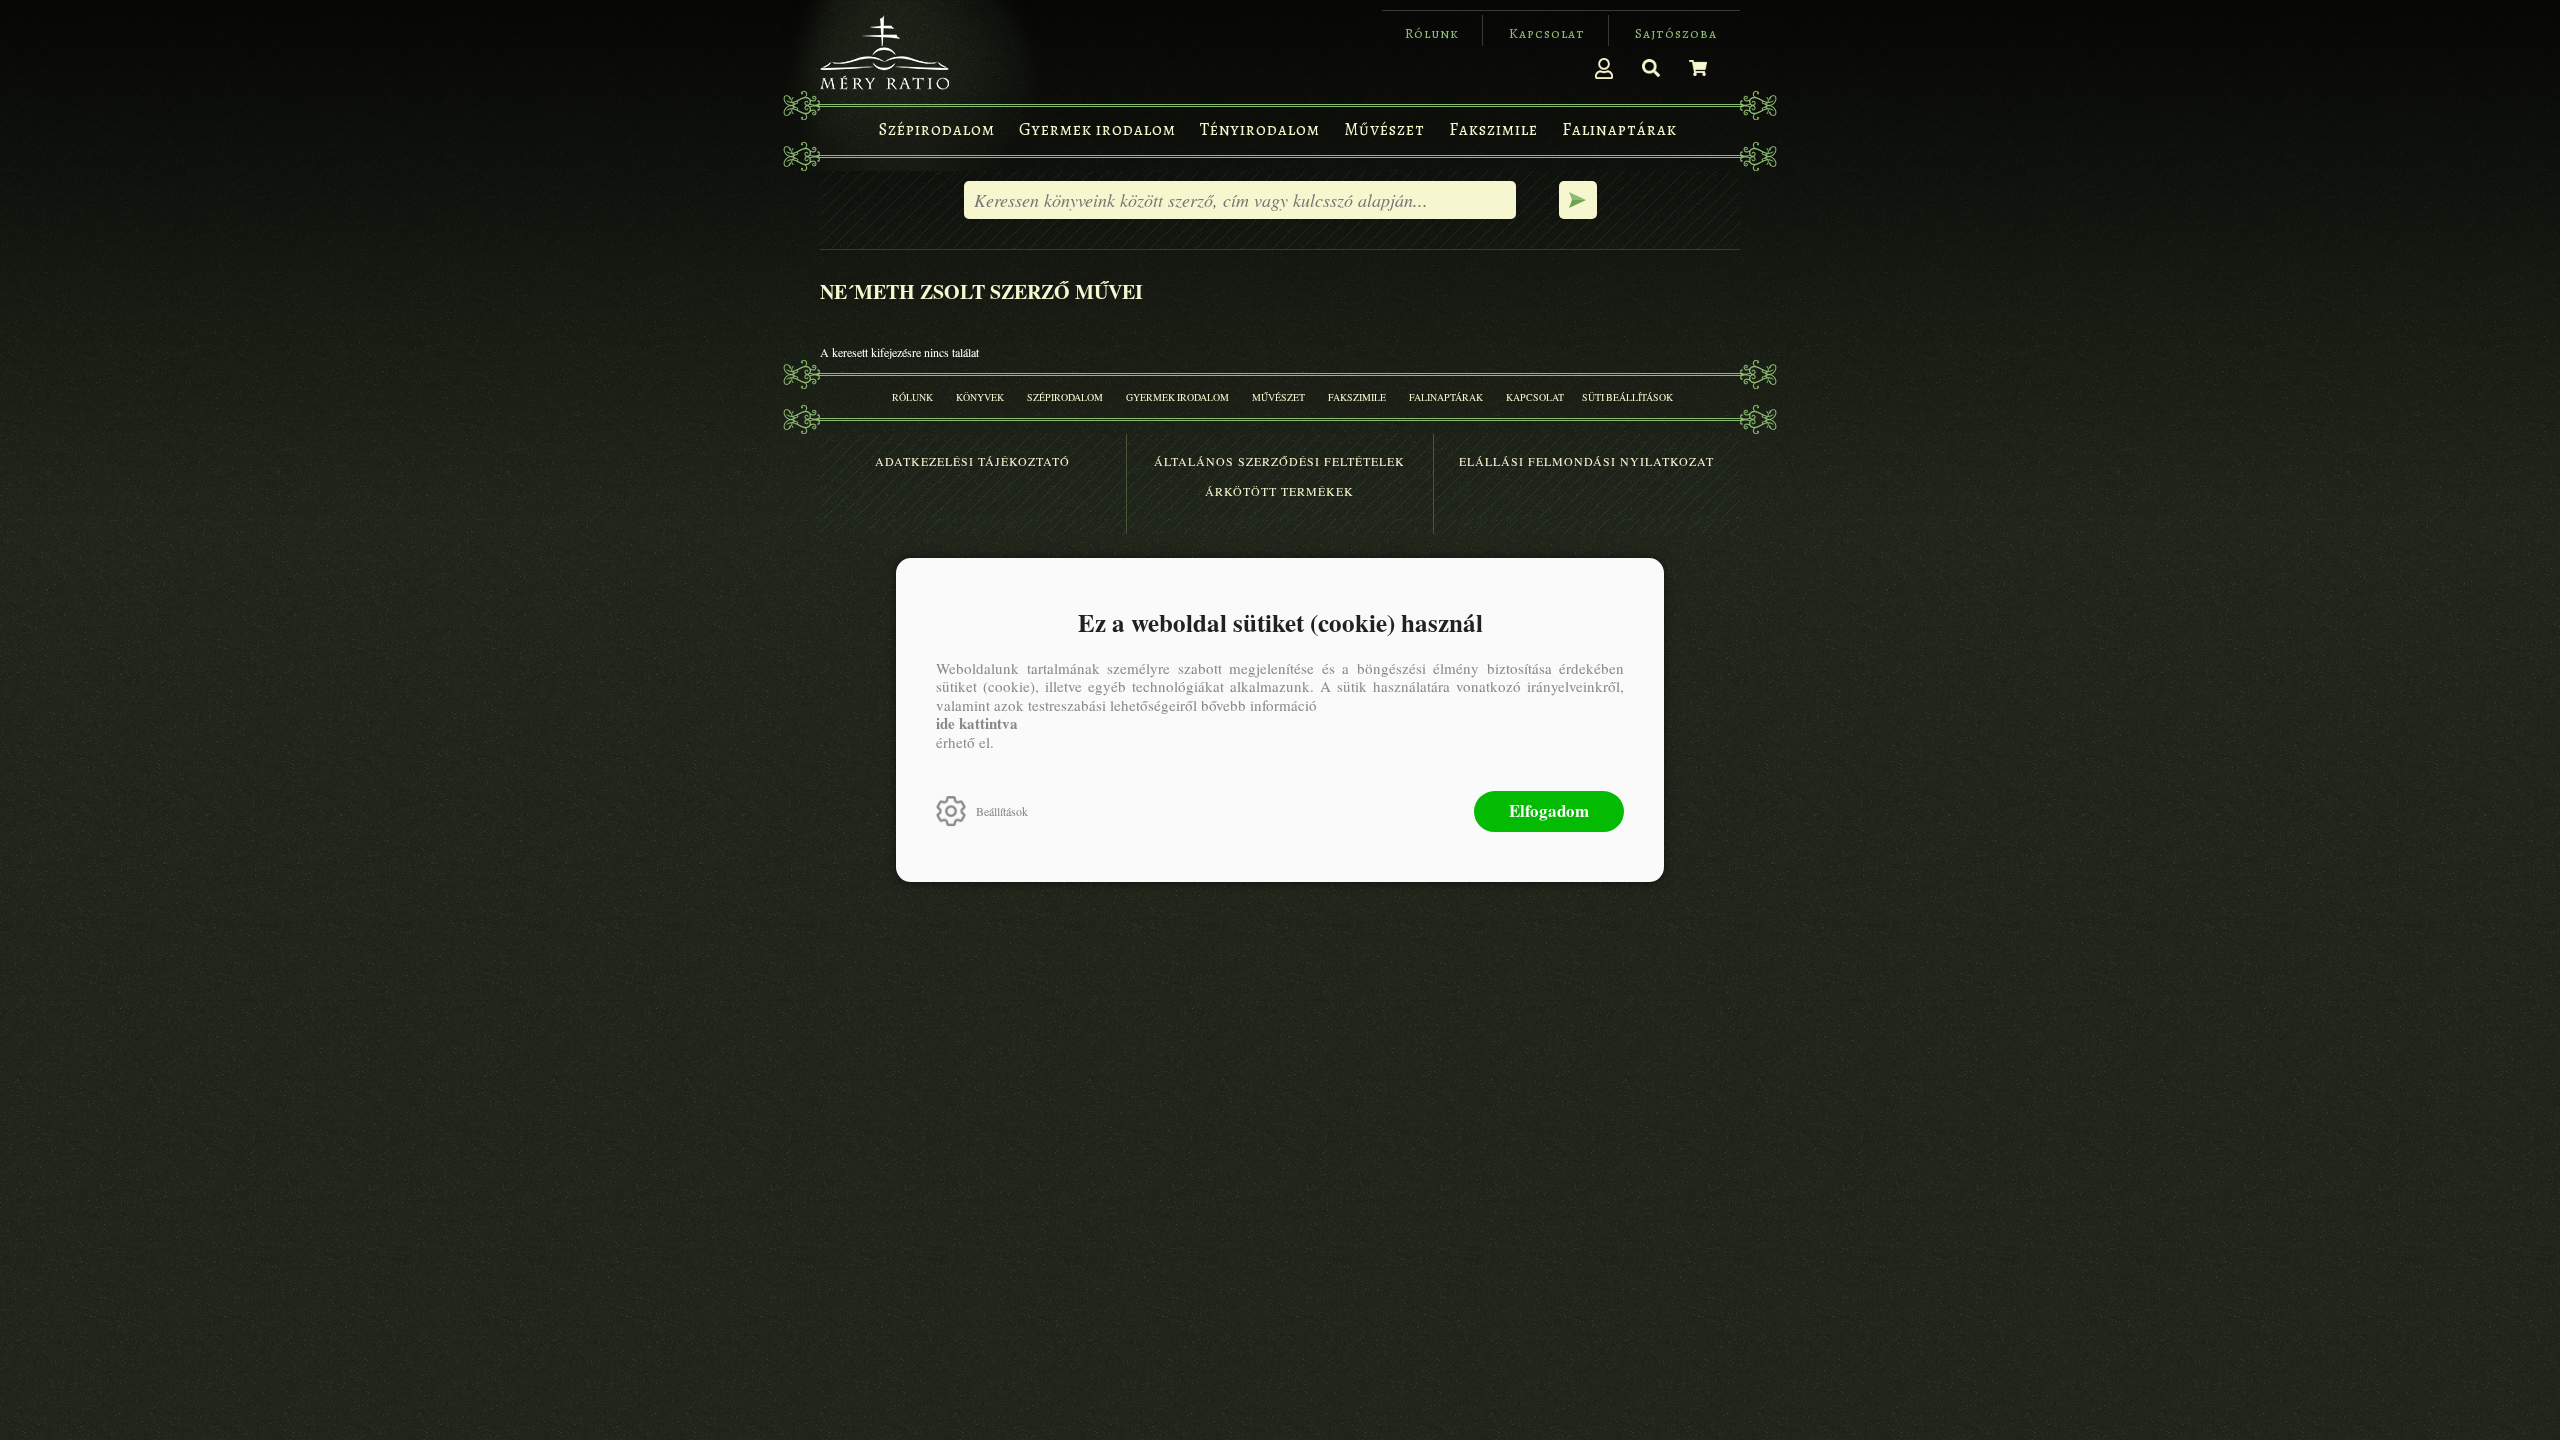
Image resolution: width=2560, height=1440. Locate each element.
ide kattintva (977, 723)
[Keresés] (1651, 68)
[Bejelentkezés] (1604, 68)
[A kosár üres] (1698, 68)
